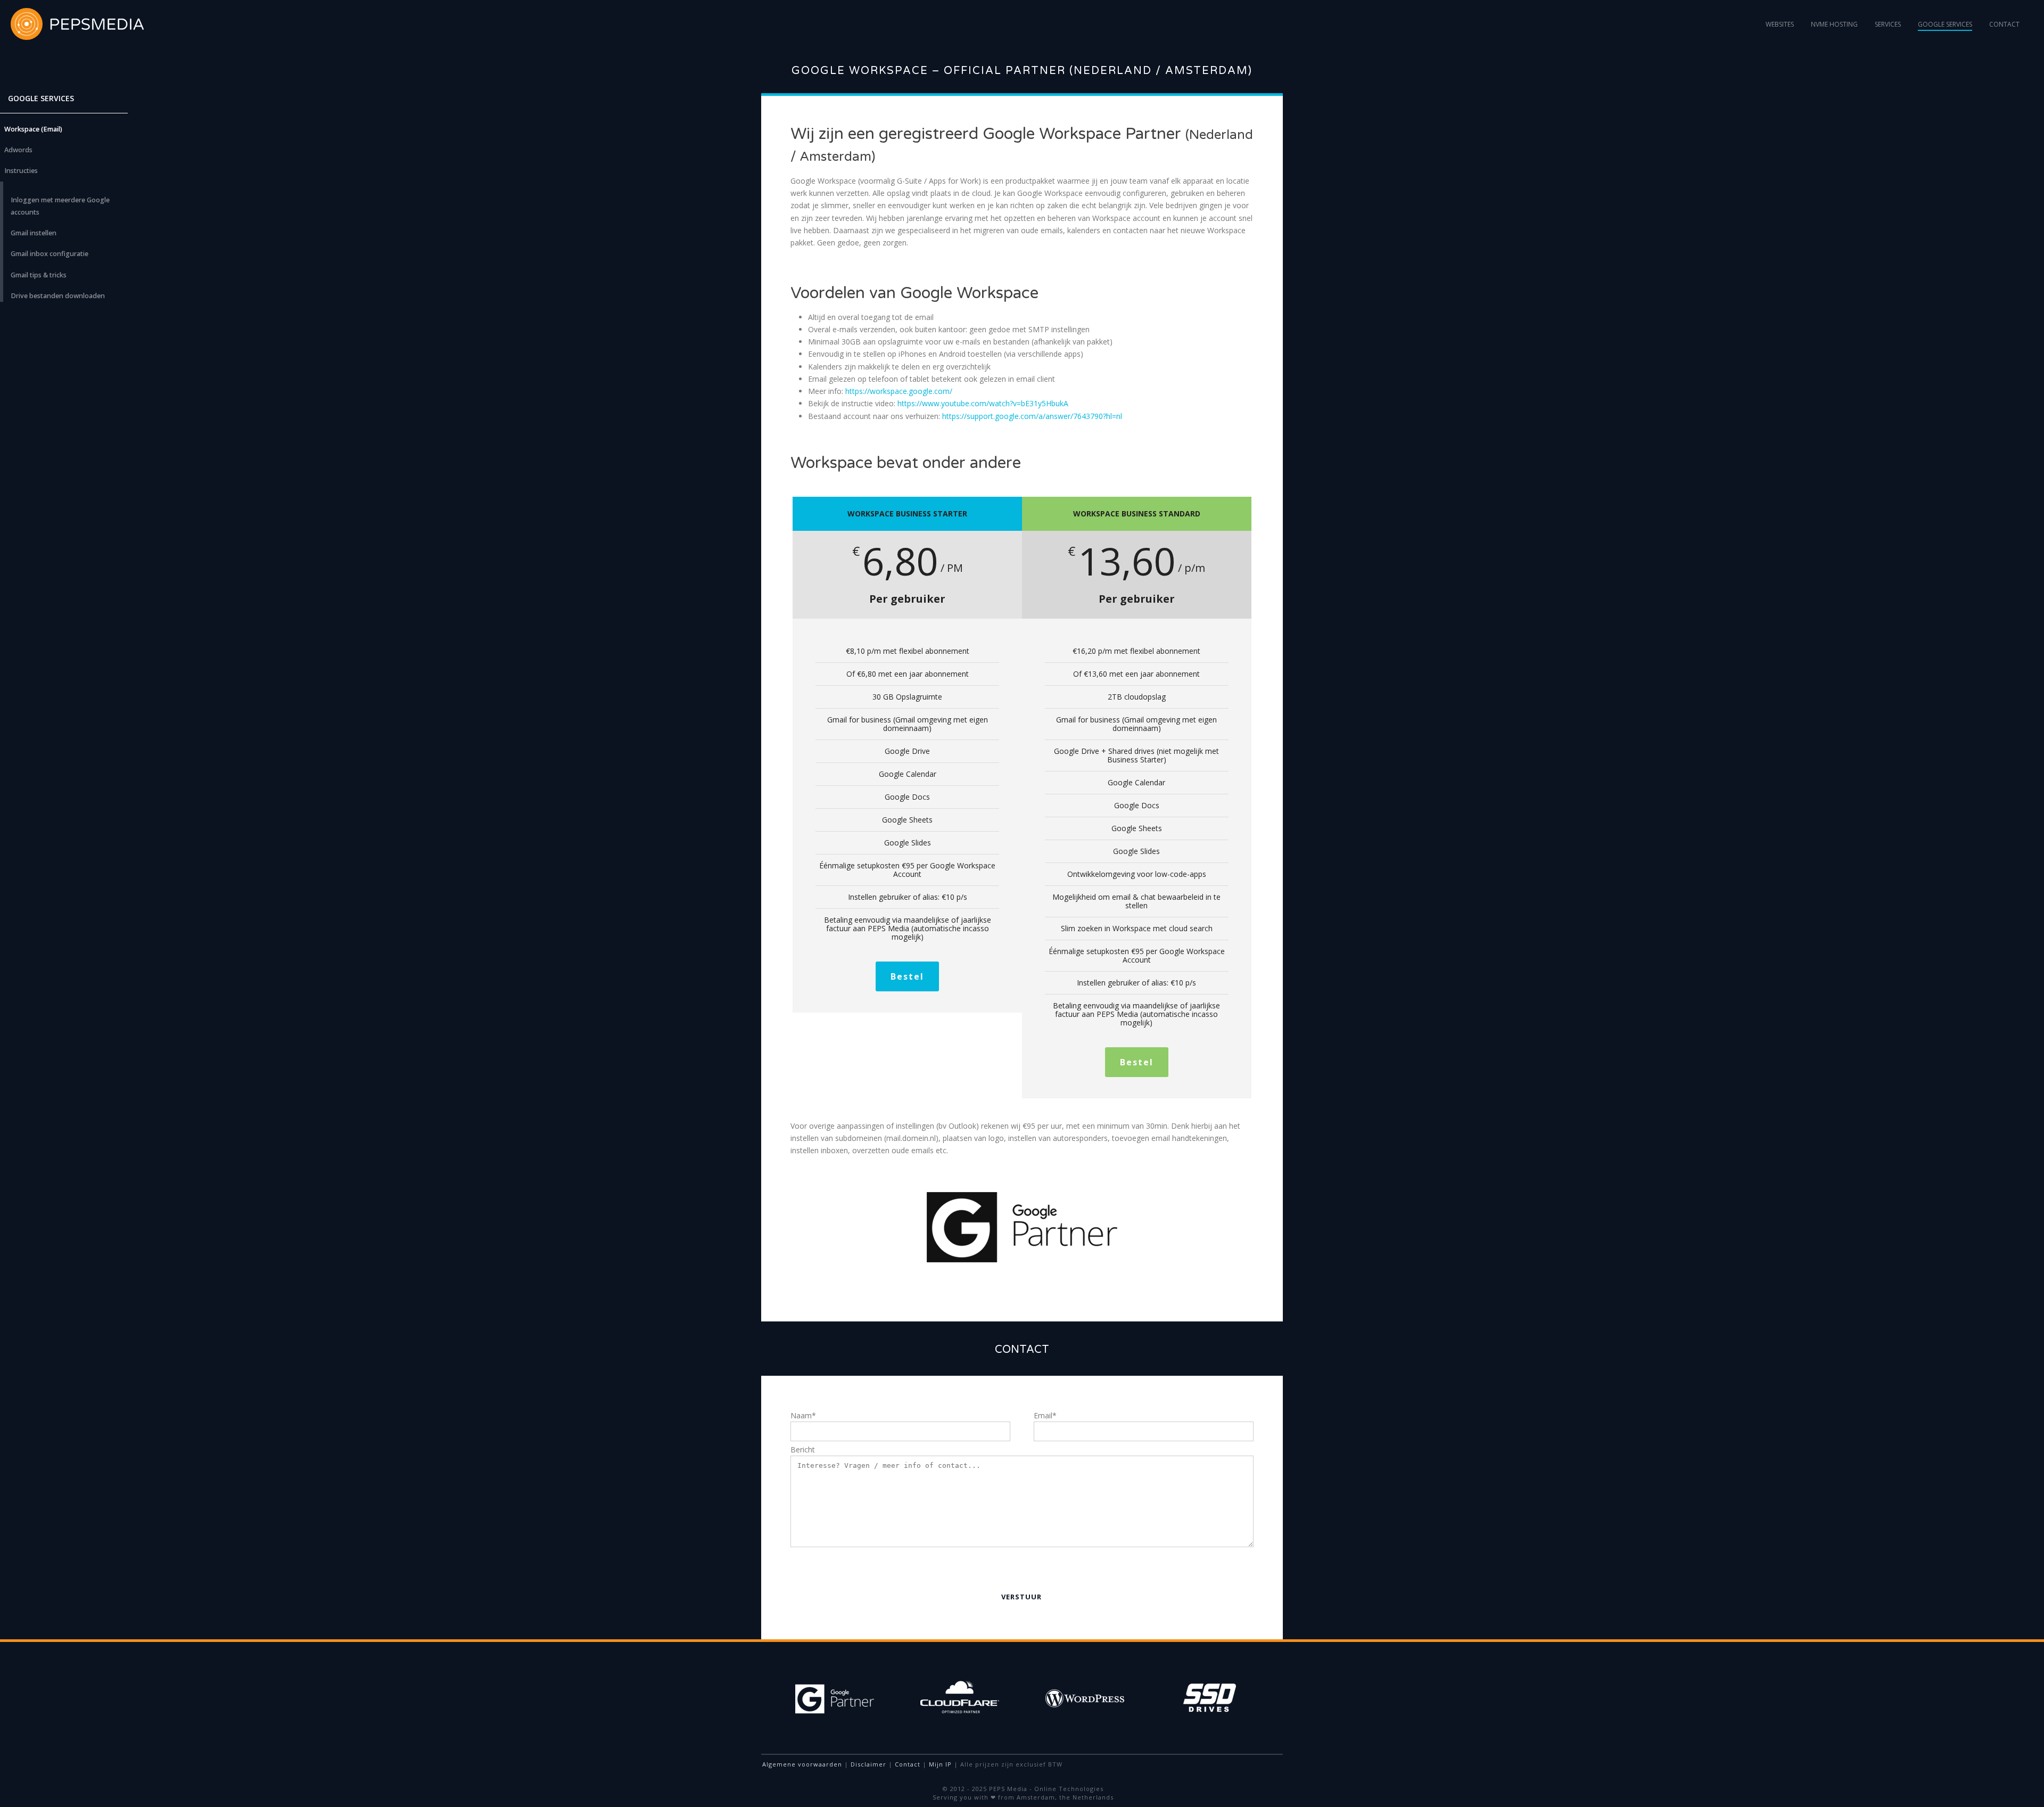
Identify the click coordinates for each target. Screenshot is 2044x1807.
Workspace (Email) (33, 129)
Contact (2004, 24)
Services (1888, 24)
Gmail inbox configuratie (50, 254)
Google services (1945, 24)
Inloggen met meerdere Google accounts (60, 206)
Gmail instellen (34, 233)
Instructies (21, 171)
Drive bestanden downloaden (58, 296)
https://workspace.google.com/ (899, 391)
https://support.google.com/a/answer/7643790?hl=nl (1032, 416)
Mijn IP (940, 1764)
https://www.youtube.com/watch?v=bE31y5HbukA (983, 403)
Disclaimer (868, 1764)
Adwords (18, 150)
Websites (1780, 24)
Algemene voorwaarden (802, 1764)
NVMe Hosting (1834, 24)
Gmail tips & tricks (39, 275)
